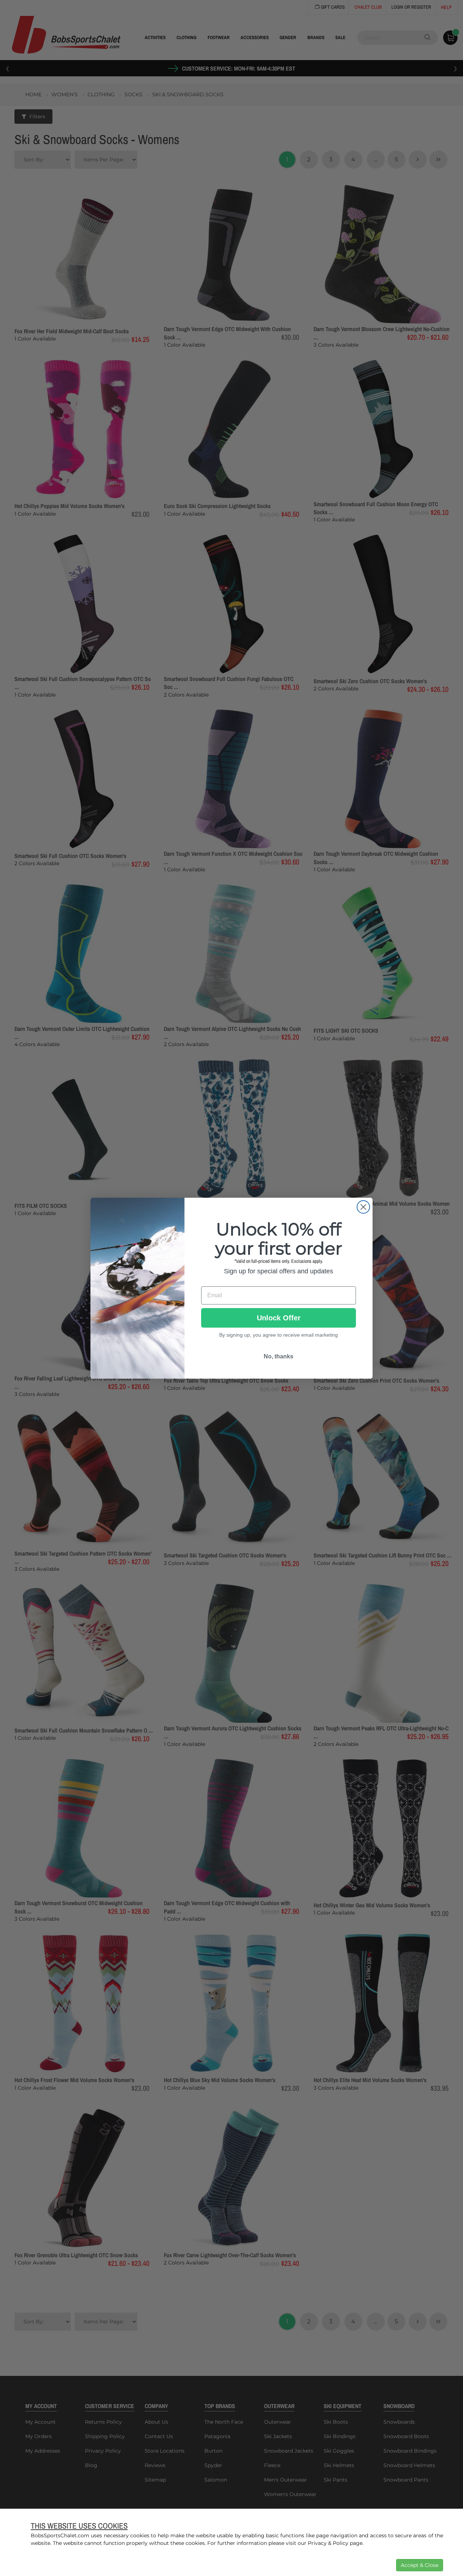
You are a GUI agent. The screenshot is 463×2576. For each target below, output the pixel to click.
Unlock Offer (279, 1318)
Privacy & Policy (328, 2543)
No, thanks (279, 1356)
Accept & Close (420, 2565)
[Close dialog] (363, 1207)
